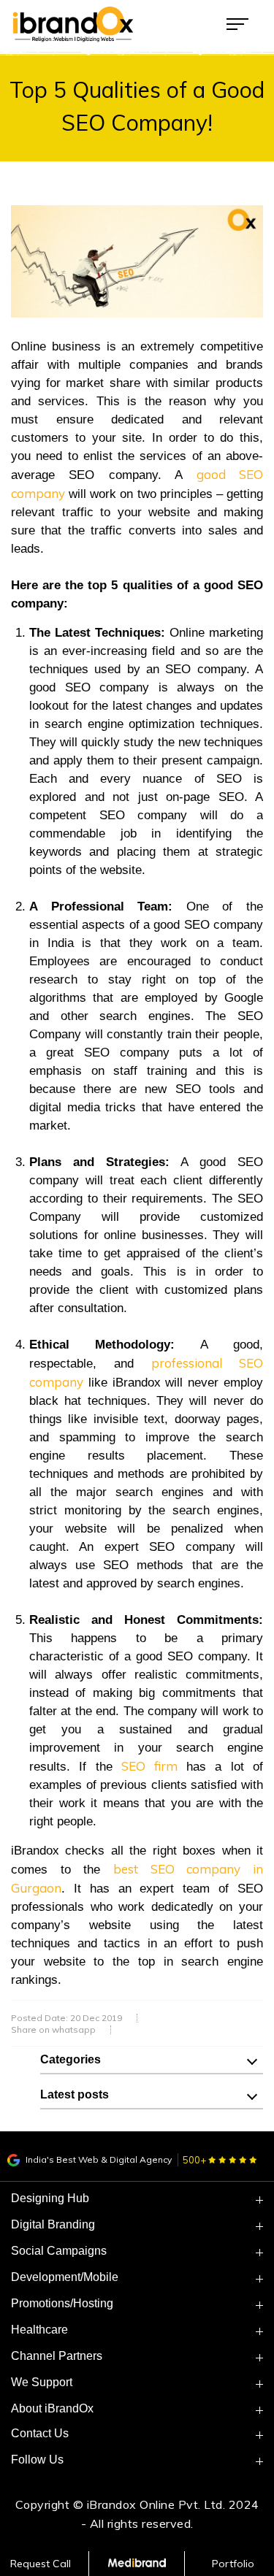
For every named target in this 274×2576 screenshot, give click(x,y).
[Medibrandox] (137, 2564)
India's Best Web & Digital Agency (98, 2159)
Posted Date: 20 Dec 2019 (66, 2018)
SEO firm (149, 1766)
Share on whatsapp (53, 2030)
